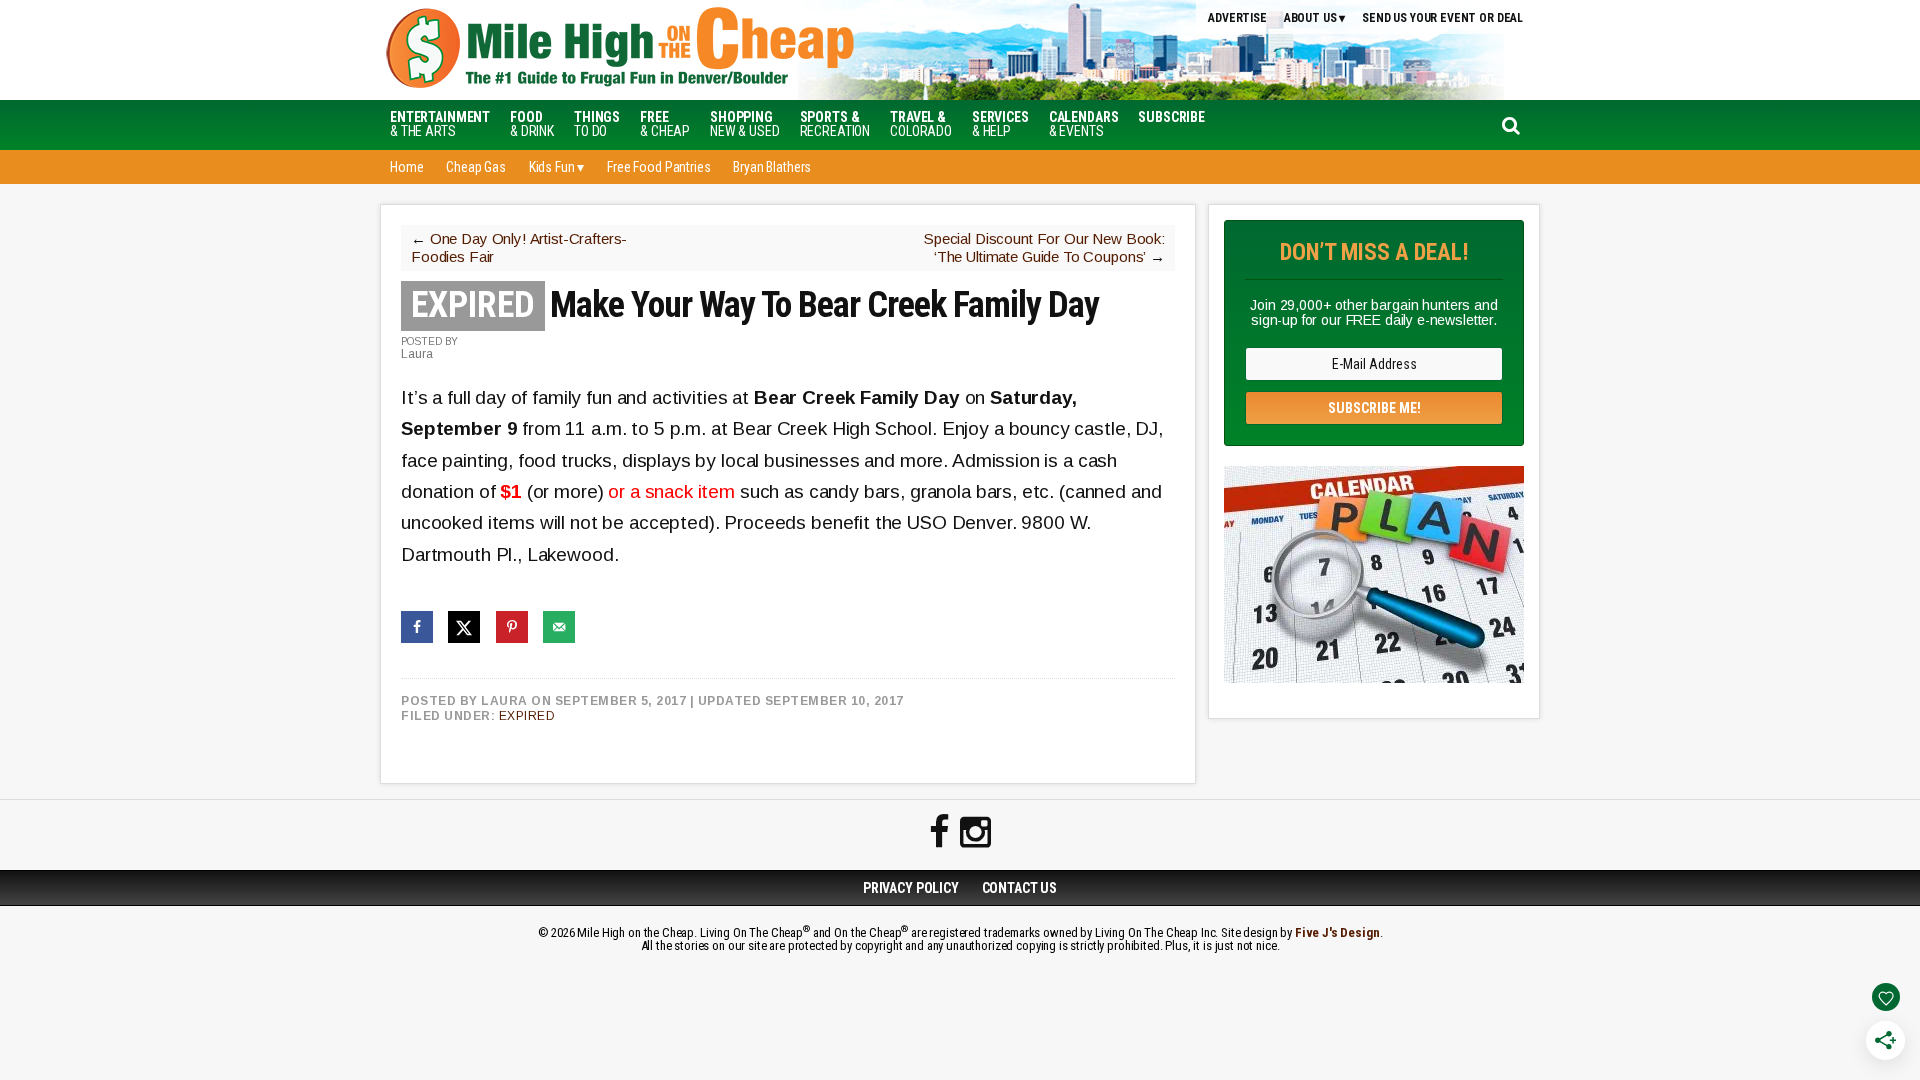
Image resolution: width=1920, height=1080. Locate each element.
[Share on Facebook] (417, 627)
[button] (1171, 117)
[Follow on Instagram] (975, 833)
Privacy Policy (911, 888)
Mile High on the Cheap (715, 50)
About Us (1310, 18)
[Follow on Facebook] (939, 833)
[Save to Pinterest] (512, 627)
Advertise (1237, 18)
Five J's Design (1337, 932)
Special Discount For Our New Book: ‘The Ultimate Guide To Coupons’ (1044, 247)
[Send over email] (559, 627)
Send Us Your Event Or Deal (1442, 18)
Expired (527, 716)
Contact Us (1020, 888)
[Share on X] (464, 627)
